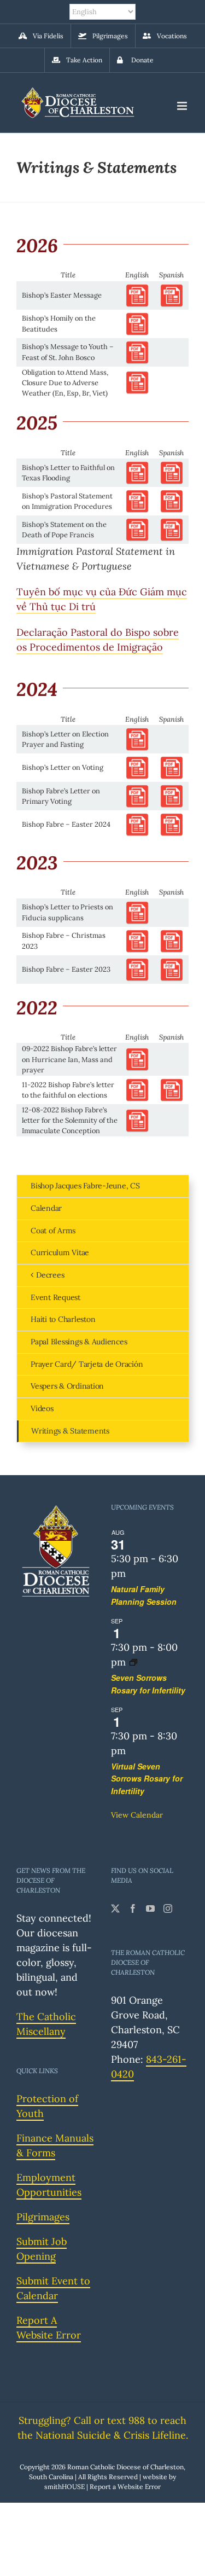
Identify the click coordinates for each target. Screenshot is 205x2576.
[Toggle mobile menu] (183, 106)
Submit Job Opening (42, 2249)
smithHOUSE (65, 2487)
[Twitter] (115, 1908)
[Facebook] (133, 1908)
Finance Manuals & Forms (55, 2145)
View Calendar (137, 1815)
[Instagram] (168, 1908)
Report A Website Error (49, 2328)
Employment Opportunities (49, 2185)
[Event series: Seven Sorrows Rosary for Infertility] (133, 1662)
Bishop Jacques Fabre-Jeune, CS (85, 1186)
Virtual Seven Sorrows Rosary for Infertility (147, 1779)
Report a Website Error (125, 2487)
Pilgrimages (43, 2217)
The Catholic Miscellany (46, 2024)
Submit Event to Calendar (53, 2288)
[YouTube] (150, 1908)
